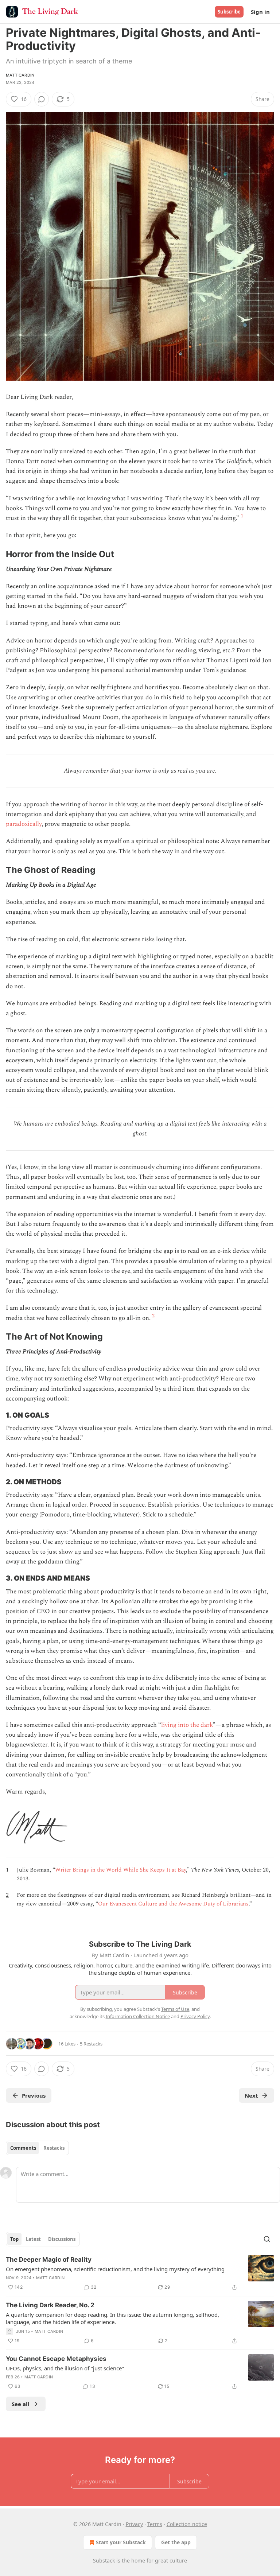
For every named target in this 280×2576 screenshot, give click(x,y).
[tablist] (37, 2148)
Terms (155, 2524)
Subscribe (229, 12)
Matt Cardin (20, 75)
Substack (104, 2561)
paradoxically (24, 824)
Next (251, 2095)
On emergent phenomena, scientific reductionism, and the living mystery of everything (115, 2269)
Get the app (176, 2542)
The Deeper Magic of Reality (49, 2260)
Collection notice (187, 2524)
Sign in (260, 12)
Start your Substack (121, 2542)
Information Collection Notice (138, 2016)
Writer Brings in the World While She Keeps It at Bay (120, 1870)
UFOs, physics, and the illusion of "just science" (65, 2368)
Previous (34, 2095)
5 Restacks (91, 2044)
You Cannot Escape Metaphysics (56, 2359)
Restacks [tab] (54, 2148)
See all (21, 2404)
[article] (140, 2273)
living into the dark (187, 1725)
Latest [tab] (33, 2239)
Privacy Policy (195, 2016)
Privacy (134, 2524)
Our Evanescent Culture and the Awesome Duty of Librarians (173, 1904)
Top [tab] (14, 2239)
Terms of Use (175, 2009)
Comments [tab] (23, 2148)
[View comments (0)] (42, 99)
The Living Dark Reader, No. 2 (50, 2305)
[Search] (267, 2239)
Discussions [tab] (62, 2239)
